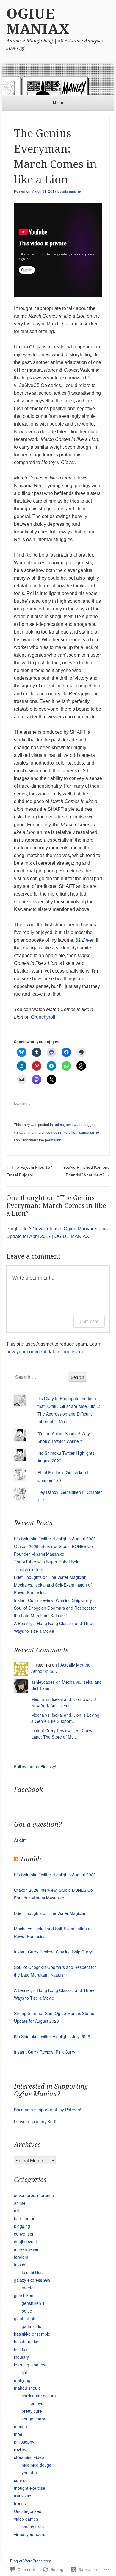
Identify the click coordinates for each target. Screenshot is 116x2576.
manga (21, 2426)
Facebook (29, 1790)
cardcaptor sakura (39, 2396)
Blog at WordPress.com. (31, 2561)
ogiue (27, 2311)
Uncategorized (28, 2511)
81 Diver (84, 940)
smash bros (33, 2527)
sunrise (21, 2480)
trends (20, 2503)
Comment (89, 1321)
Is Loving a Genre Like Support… (65, 1718)
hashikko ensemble (32, 2334)
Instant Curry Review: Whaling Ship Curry (53, 1600)
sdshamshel (72, 191)
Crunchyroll (43, 1017)
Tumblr (31, 1859)
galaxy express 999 (32, 2280)
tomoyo (36, 2403)
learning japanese (31, 2365)
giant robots (25, 2318)
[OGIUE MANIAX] (58, 80)
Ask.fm (20, 1840)
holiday (21, 2349)
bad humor (24, 2218)
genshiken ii (33, 2303)
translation (24, 2496)
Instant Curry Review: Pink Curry (45, 2052)
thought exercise (30, 2488)
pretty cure (32, 2411)
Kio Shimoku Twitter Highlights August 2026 (55, 1539)
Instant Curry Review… (53, 1731)
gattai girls (31, 2326)
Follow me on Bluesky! (35, 1766)
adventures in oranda (34, 2195)
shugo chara (33, 2419)
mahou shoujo (27, 2388)
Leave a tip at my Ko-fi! (36, 2121)
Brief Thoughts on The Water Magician (50, 1577)
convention (24, 2234)
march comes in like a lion (56, 1133)
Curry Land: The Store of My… (62, 1734)
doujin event (25, 2241)
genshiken (24, 2295)
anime (59, 1125)
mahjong (22, 2380)
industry (21, 2357)
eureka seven (27, 2249)
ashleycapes (43, 1682)
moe (18, 2434)
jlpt (24, 2372)
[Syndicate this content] (16, 1859)
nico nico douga (37, 2465)
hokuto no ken (27, 2342)
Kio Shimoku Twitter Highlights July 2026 (52, 2036)
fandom (21, 2257)
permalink (53, 1140)
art (17, 2211)
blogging (22, 2226)
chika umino (24, 1133)
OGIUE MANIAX (38, 21)
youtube (29, 2473)
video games (26, 2519)
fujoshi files (32, 2272)
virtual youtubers (30, 2534)
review (71, 1125)
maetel (28, 2288)
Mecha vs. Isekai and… (53, 1699)
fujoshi (20, 2265)
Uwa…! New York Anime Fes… (64, 1702)
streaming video (29, 2457)
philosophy (24, 2442)
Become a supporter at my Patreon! (48, 2110)
